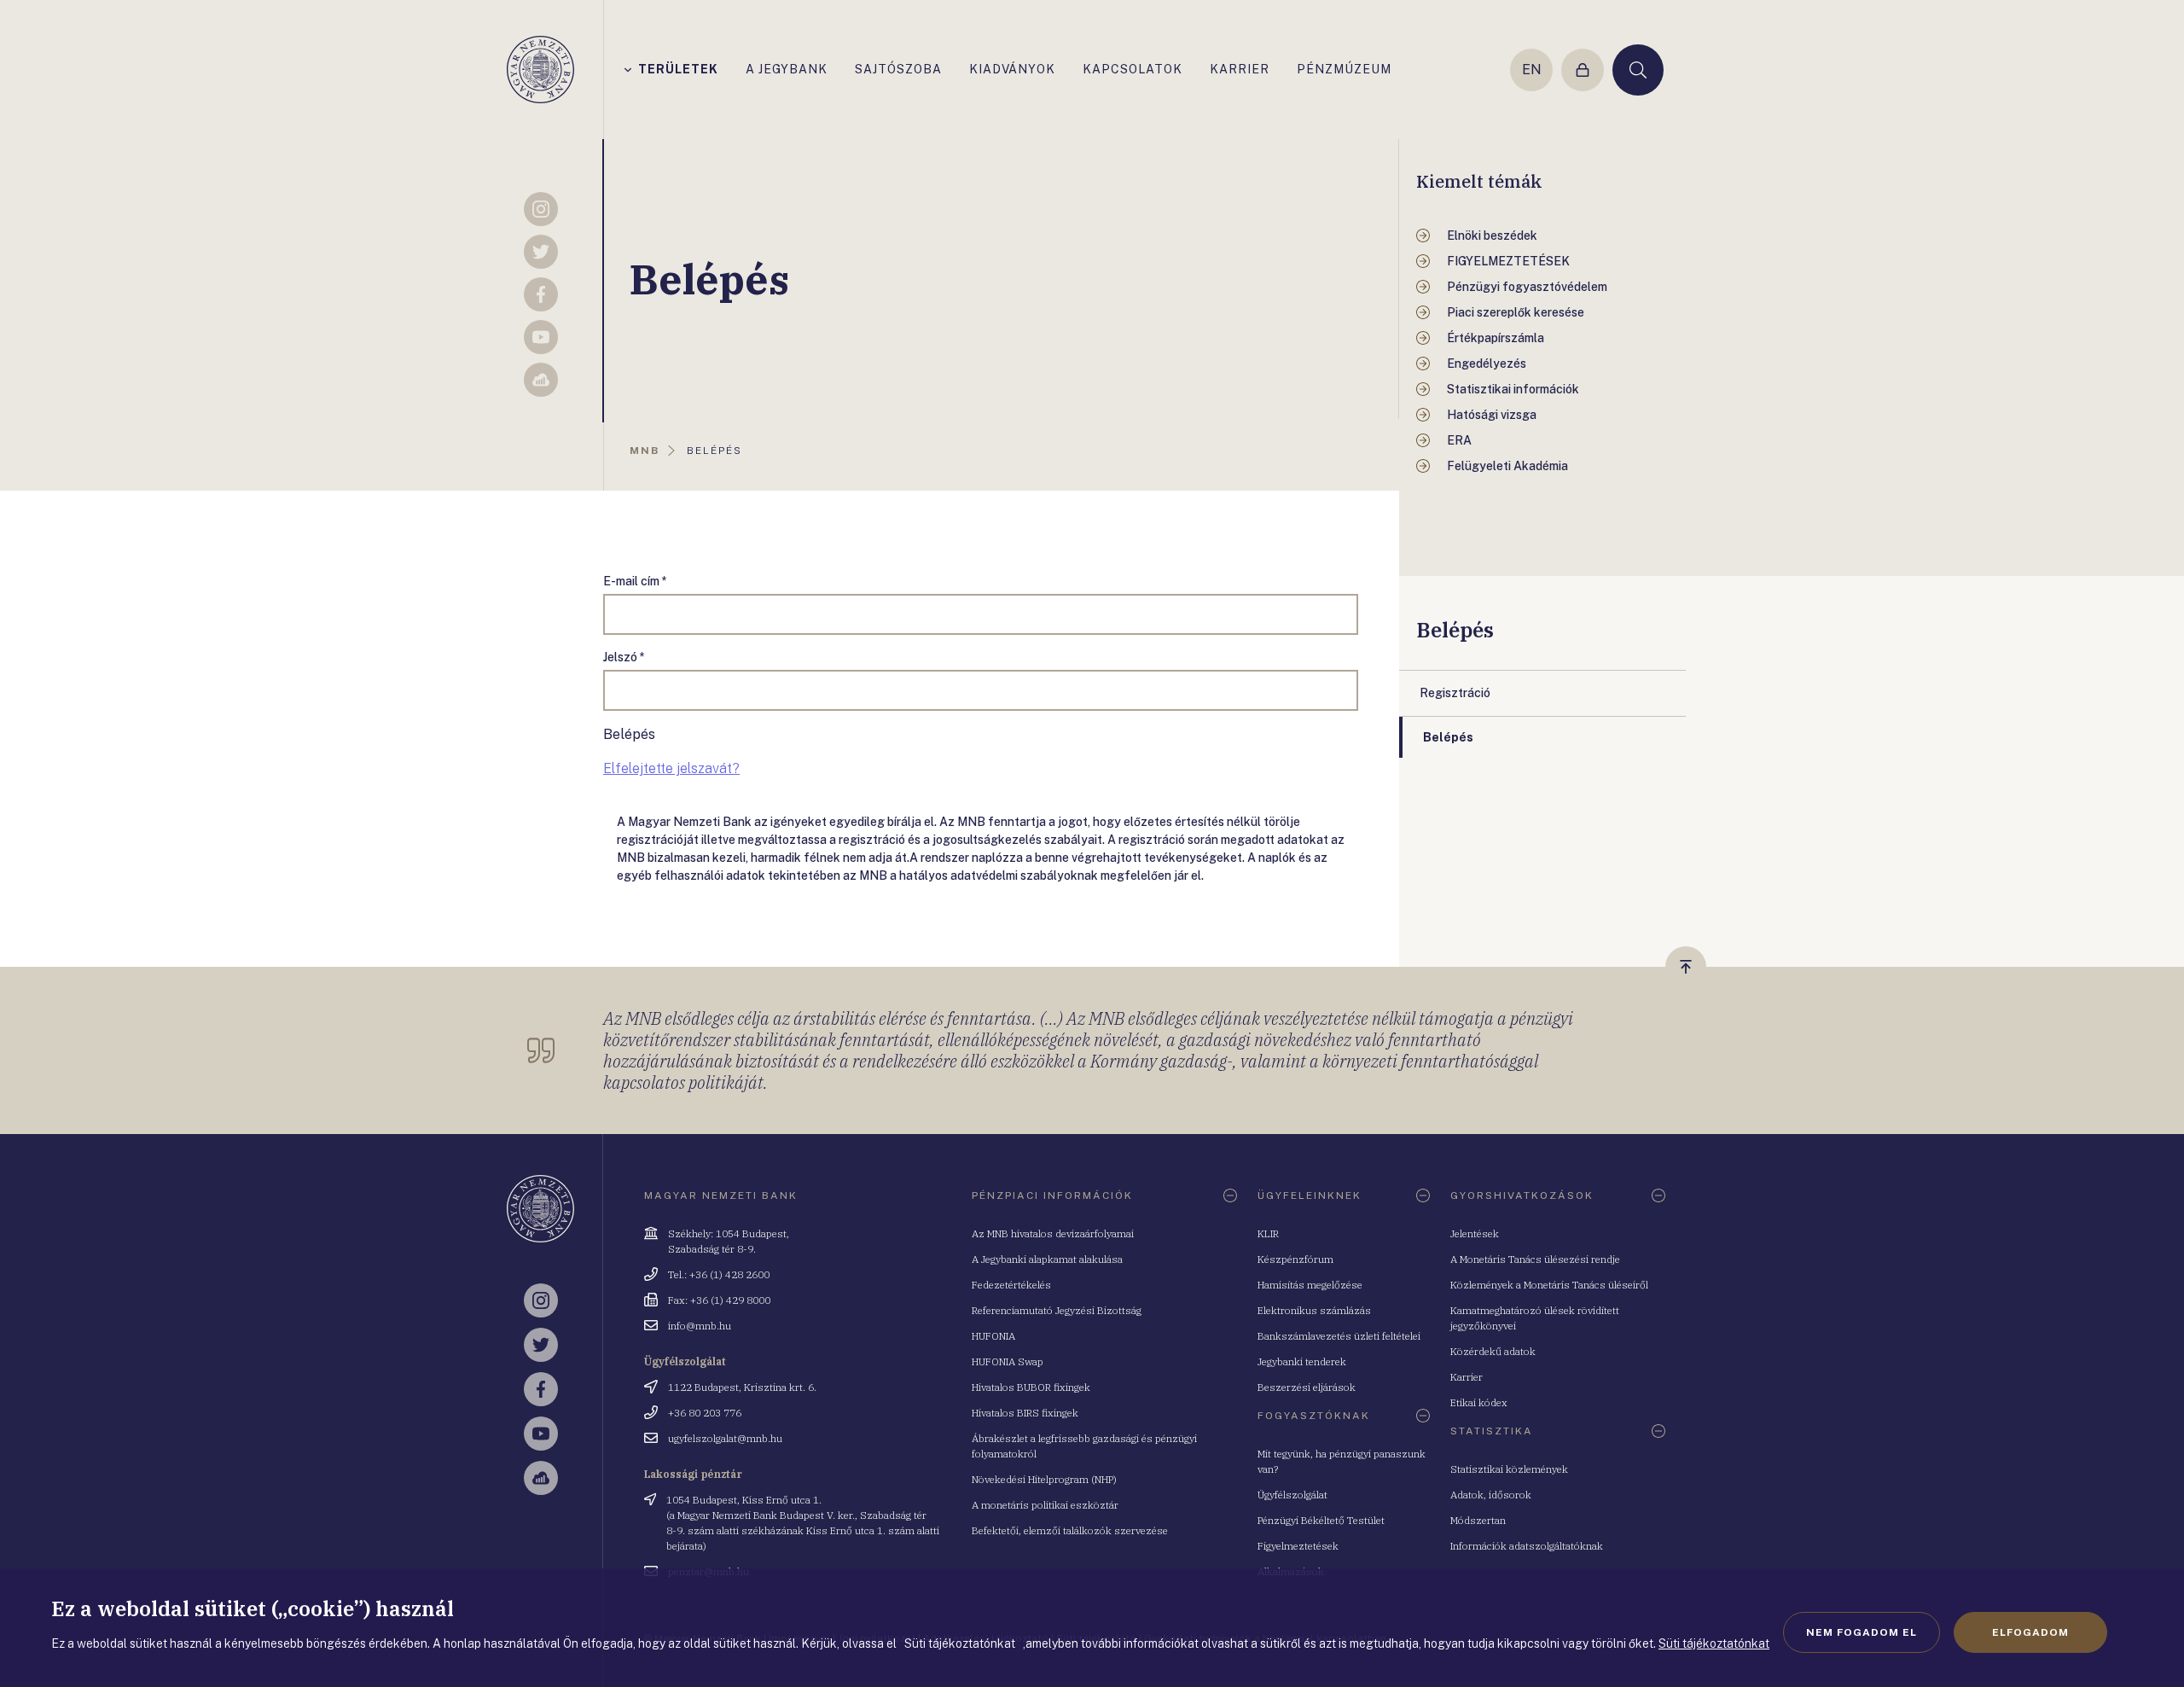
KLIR (1268, 1233)
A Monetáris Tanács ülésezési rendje (1535, 1259)
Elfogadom (2030, 1632)
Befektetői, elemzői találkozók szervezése (1070, 1530)
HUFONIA (993, 1336)
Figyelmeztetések (1298, 1546)
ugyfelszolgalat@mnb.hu (725, 1438)
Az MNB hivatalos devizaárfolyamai (1053, 1233)
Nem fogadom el (1862, 1632)
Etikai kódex (1479, 1402)
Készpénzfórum (1295, 1259)
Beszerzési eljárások (1307, 1387)
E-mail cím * (635, 581)
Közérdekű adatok (1493, 1351)
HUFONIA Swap (1008, 1361)
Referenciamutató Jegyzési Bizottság (1057, 1310)
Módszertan (1478, 1520)
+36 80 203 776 (705, 1413)
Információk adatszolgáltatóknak (1527, 1546)
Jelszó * (624, 657)
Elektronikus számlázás (1314, 1310)
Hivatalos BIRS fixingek (1025, 1413)
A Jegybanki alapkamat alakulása (1047, 1259)
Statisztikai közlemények (1509, 1469)
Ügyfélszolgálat (1292, 1495)
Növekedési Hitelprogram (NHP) (1044, 1479)
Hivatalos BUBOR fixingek (1031, 1387)
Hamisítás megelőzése (1310, 1285)
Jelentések (1475, 1233)
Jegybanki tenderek (1302, 1361)
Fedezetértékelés (1011, 1285)
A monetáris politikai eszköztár (1045, 1505)
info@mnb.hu (700, 1326)
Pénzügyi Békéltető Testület (1321, 1520)
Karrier (1467, 1377)
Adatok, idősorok (1491, 1495)
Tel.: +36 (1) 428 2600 (719, 1274)
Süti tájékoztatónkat (1714, 1643)
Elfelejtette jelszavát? (671, 768)
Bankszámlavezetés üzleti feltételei (1339, 1336)
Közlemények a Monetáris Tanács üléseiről (1549, 1285)
